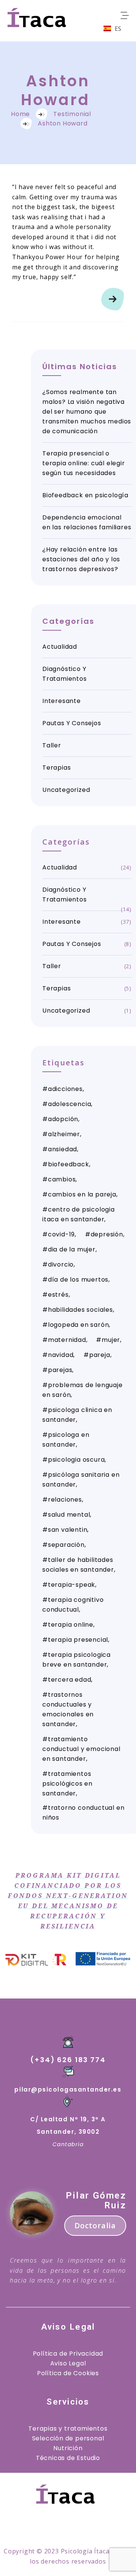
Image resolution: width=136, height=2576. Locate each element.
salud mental (69, 1515)
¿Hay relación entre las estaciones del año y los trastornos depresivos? (81, 559)
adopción (63, 1119)
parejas (60, 1370)
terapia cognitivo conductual (73, 1605)
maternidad (67, 1340)
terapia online (71, 1625)
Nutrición (68, 2448)
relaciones (65, 1500)
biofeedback (69, 1164)
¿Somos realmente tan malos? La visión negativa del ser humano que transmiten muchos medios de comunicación (87, 412)
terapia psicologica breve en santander (76, 1660)
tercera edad (70, 1680)
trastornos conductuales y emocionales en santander (68, 1709)
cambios (62, 1179)
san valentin (68, 1530)
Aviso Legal (68, 2363)
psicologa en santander (66, 1440)
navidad (61, 1355)
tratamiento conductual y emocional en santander (81, 1749)
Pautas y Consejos (72, 723)
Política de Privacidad (68, 2354)
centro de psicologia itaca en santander (79, 1214)
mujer (111, 1340)
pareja (100, 1355)
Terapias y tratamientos (68, 2429)
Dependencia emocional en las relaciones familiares (87, 522)
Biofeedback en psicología (85, 495)
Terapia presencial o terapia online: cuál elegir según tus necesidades (84, 463)
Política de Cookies (68, 2373)
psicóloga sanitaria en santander (81, 1480)
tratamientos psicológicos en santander (67, 1784)
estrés (58, 1295)
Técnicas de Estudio (68, 2458)
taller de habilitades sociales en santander (78, 1565)
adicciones (65, 1089)
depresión (107, 1234)
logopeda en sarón (79, 1325)
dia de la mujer (72, 1249)
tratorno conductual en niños (83, 1813)
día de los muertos (78, 1280)
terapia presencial (78, 1640)
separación (66, 1545)
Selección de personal (68, 2438)
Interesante (62, 701)
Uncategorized (66, 790)
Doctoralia (95, 2225)
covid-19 (61, 1234)
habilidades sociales (80, 1310)
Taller (52, 745)
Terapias (56, 768)
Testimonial (72, 114)
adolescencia (70, 1104)
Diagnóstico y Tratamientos (65, 674)
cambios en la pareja (82, 1194)
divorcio (61, 1264)
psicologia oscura (76, 1460)
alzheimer (64, 1134)
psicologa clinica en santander (77, 1415)
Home (20, 114)
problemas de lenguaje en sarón (83, 1390)
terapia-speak (72, 1585)
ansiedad (63, 1149)
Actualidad (60, 647)
